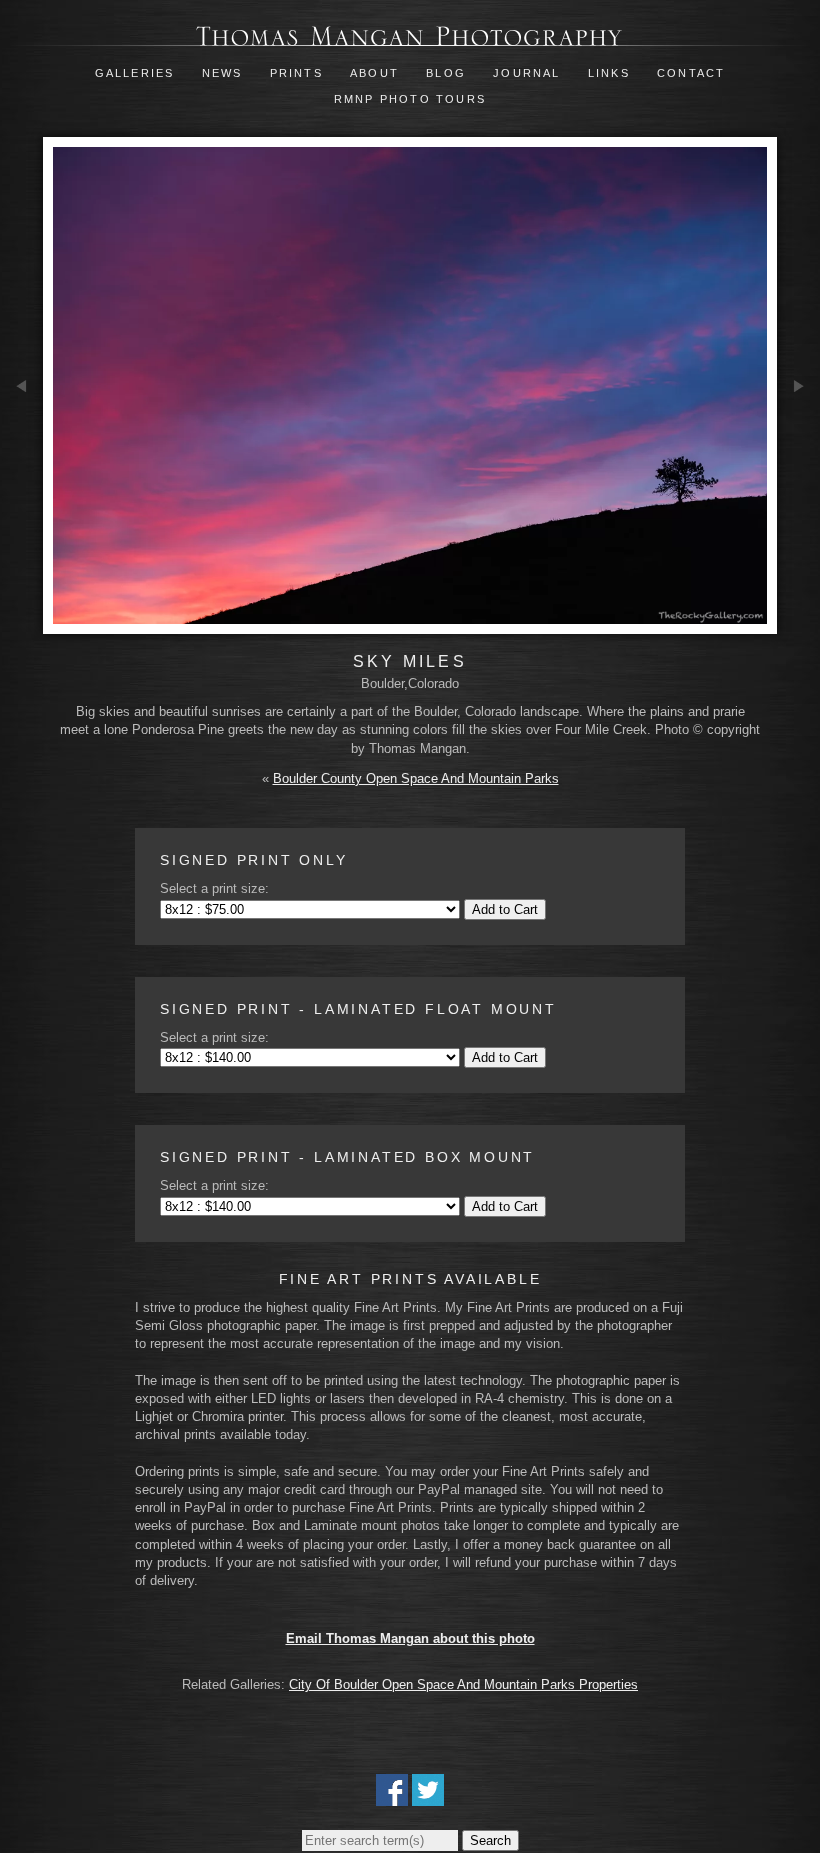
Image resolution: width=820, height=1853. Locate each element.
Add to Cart (505, 909)
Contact (691, 73)
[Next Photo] (798, 451)
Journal (529, 73)
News (222, 73)
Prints (296, 73)
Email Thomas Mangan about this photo (410, 1638)
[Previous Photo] (21, 452)
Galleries (135, 73)
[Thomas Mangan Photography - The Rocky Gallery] (410, 36)
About (374, 73)
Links (609, 73)
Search (490, 1840)
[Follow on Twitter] (428, 1796)
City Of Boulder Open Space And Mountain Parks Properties (463, 1684)
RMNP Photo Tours (410, 99)
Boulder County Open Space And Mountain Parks (416, 778)
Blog (446, 73)
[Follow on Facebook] (392, 1796)
